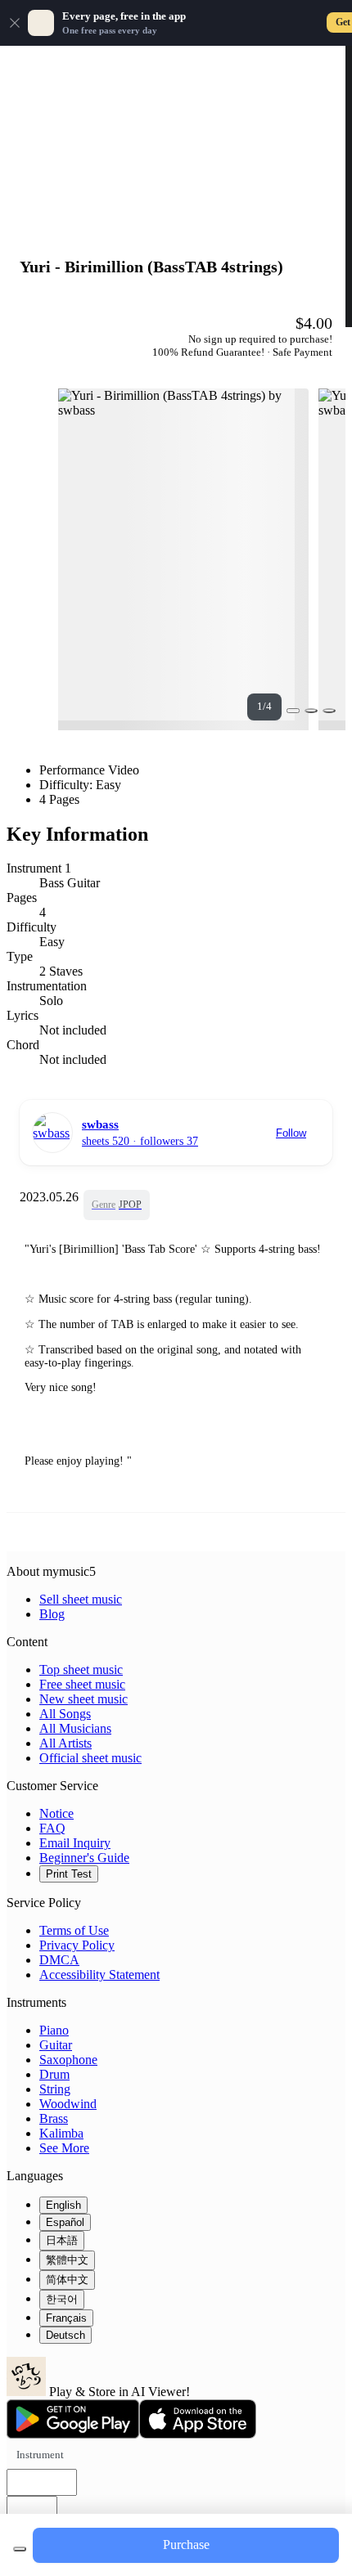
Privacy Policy (77, 1945)
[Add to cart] (20, 2549)
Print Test (69, 1874)
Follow (291, 1133)
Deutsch (65, 2335)
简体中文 (67, 2280)
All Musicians (75, 1728)
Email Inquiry (75, 1843)
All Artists (65, 1743)
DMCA (59, 1960)
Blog (52, 1614)
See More (64, 2148)
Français (66, 2318)
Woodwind (68, 2104)
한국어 (62, 2299)
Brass (54, 2118)
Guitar (56, 2045)
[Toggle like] (329, 711)
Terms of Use (74, 1930)
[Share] (311, 711)
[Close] (15, 23)
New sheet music (83, 1699)
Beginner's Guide (84, 1858)
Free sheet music (82, 1684)
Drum (54, 2074)
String (55, 2089)
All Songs (65, 1714)
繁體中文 (67, 2260)
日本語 (62, 2240)
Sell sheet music (81, 1599)
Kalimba (61, 2133)
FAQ (52, 1828)
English (63, 2205)
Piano (54, 2030)
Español (65, 2222)
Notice (56, 1813)
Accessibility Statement (99, 1975)
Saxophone (68, 2060)
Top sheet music (81, 1669)
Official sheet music (90, 1758)
